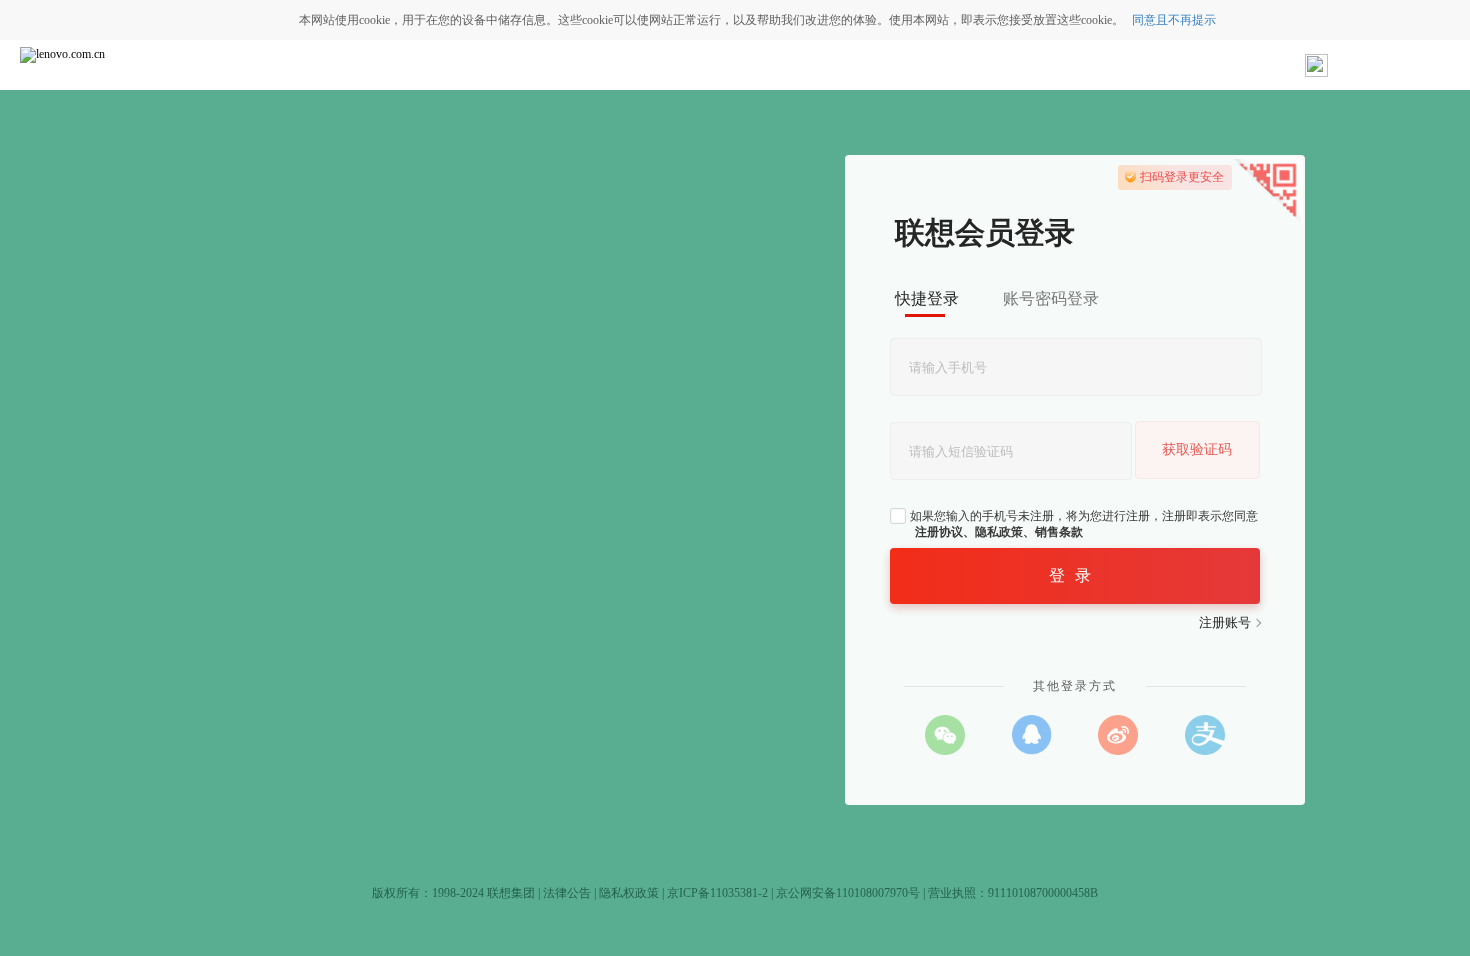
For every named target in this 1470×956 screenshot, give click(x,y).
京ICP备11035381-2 (717, 893)
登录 (1075, 575)
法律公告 (567, 893)
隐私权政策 (629, 893)
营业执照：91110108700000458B (1013, 893)
